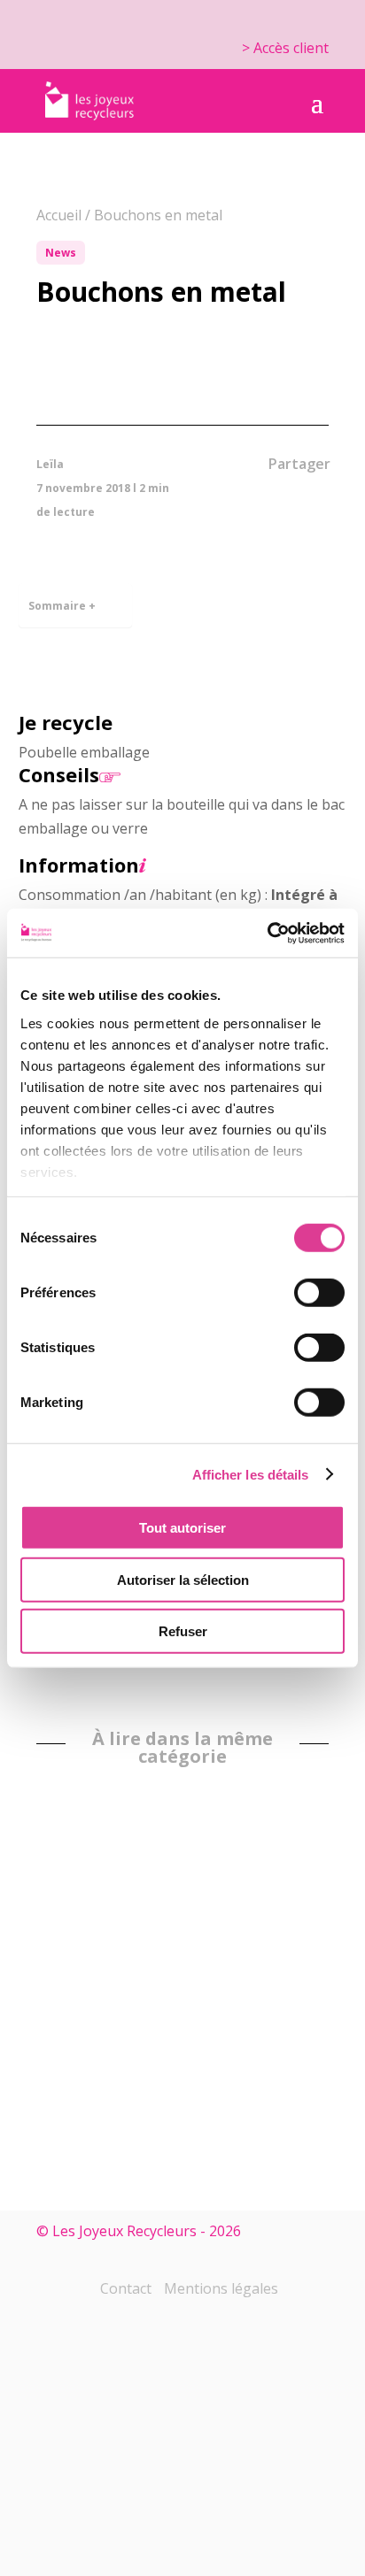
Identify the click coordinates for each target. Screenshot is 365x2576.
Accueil (59, 215)
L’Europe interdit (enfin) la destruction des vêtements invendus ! (78, 2027)
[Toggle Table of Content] (109, 594)
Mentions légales (221, 2288)
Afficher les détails (251, 1474)
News (61, 253)
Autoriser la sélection (183, 1579)
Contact (126, 2288)
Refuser (183, 1631)
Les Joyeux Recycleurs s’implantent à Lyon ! (175, 1934)
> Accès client (285, 48)
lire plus (307, 2082)
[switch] (319, 1293)
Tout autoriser (182, 1528)
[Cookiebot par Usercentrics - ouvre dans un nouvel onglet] (267, 933)
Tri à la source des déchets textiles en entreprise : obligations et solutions (271, 1996)
